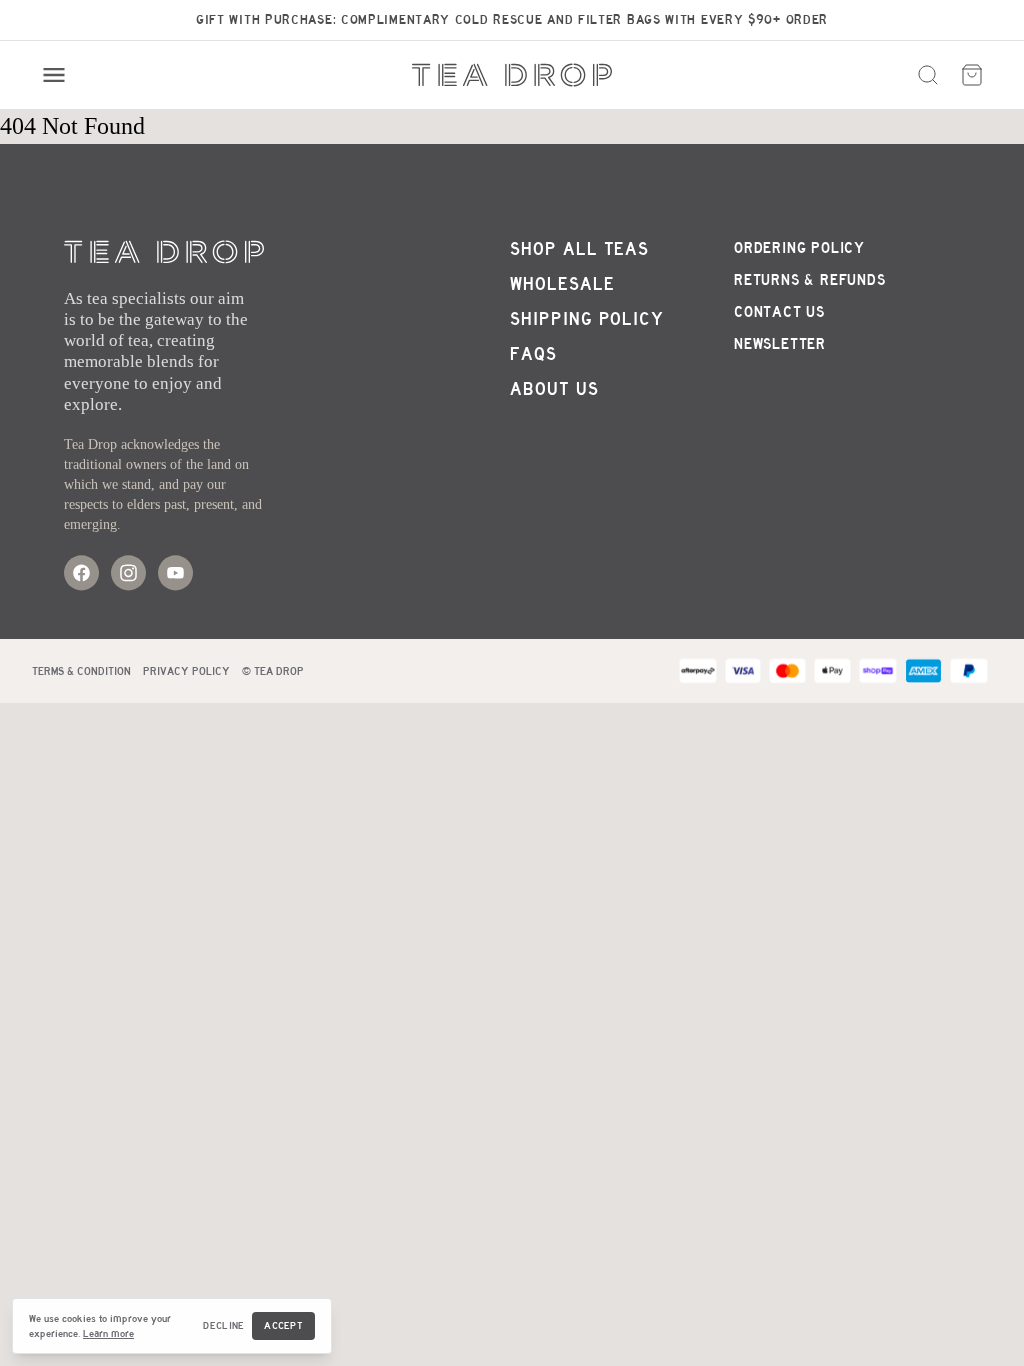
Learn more (108, 1333)
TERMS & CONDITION (81, 671)
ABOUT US (554, 389)
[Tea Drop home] (512, 75)
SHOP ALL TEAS (579, 249)
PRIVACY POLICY (186, 671)
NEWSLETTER (780, 344)
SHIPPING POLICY (587, 319)
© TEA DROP (273, 671)
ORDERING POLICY (799, 248)
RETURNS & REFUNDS (810, 280)
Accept (283, 1325)
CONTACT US (779, 312)
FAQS (533, 354)
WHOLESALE (562, 284)
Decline (223, 1325)
